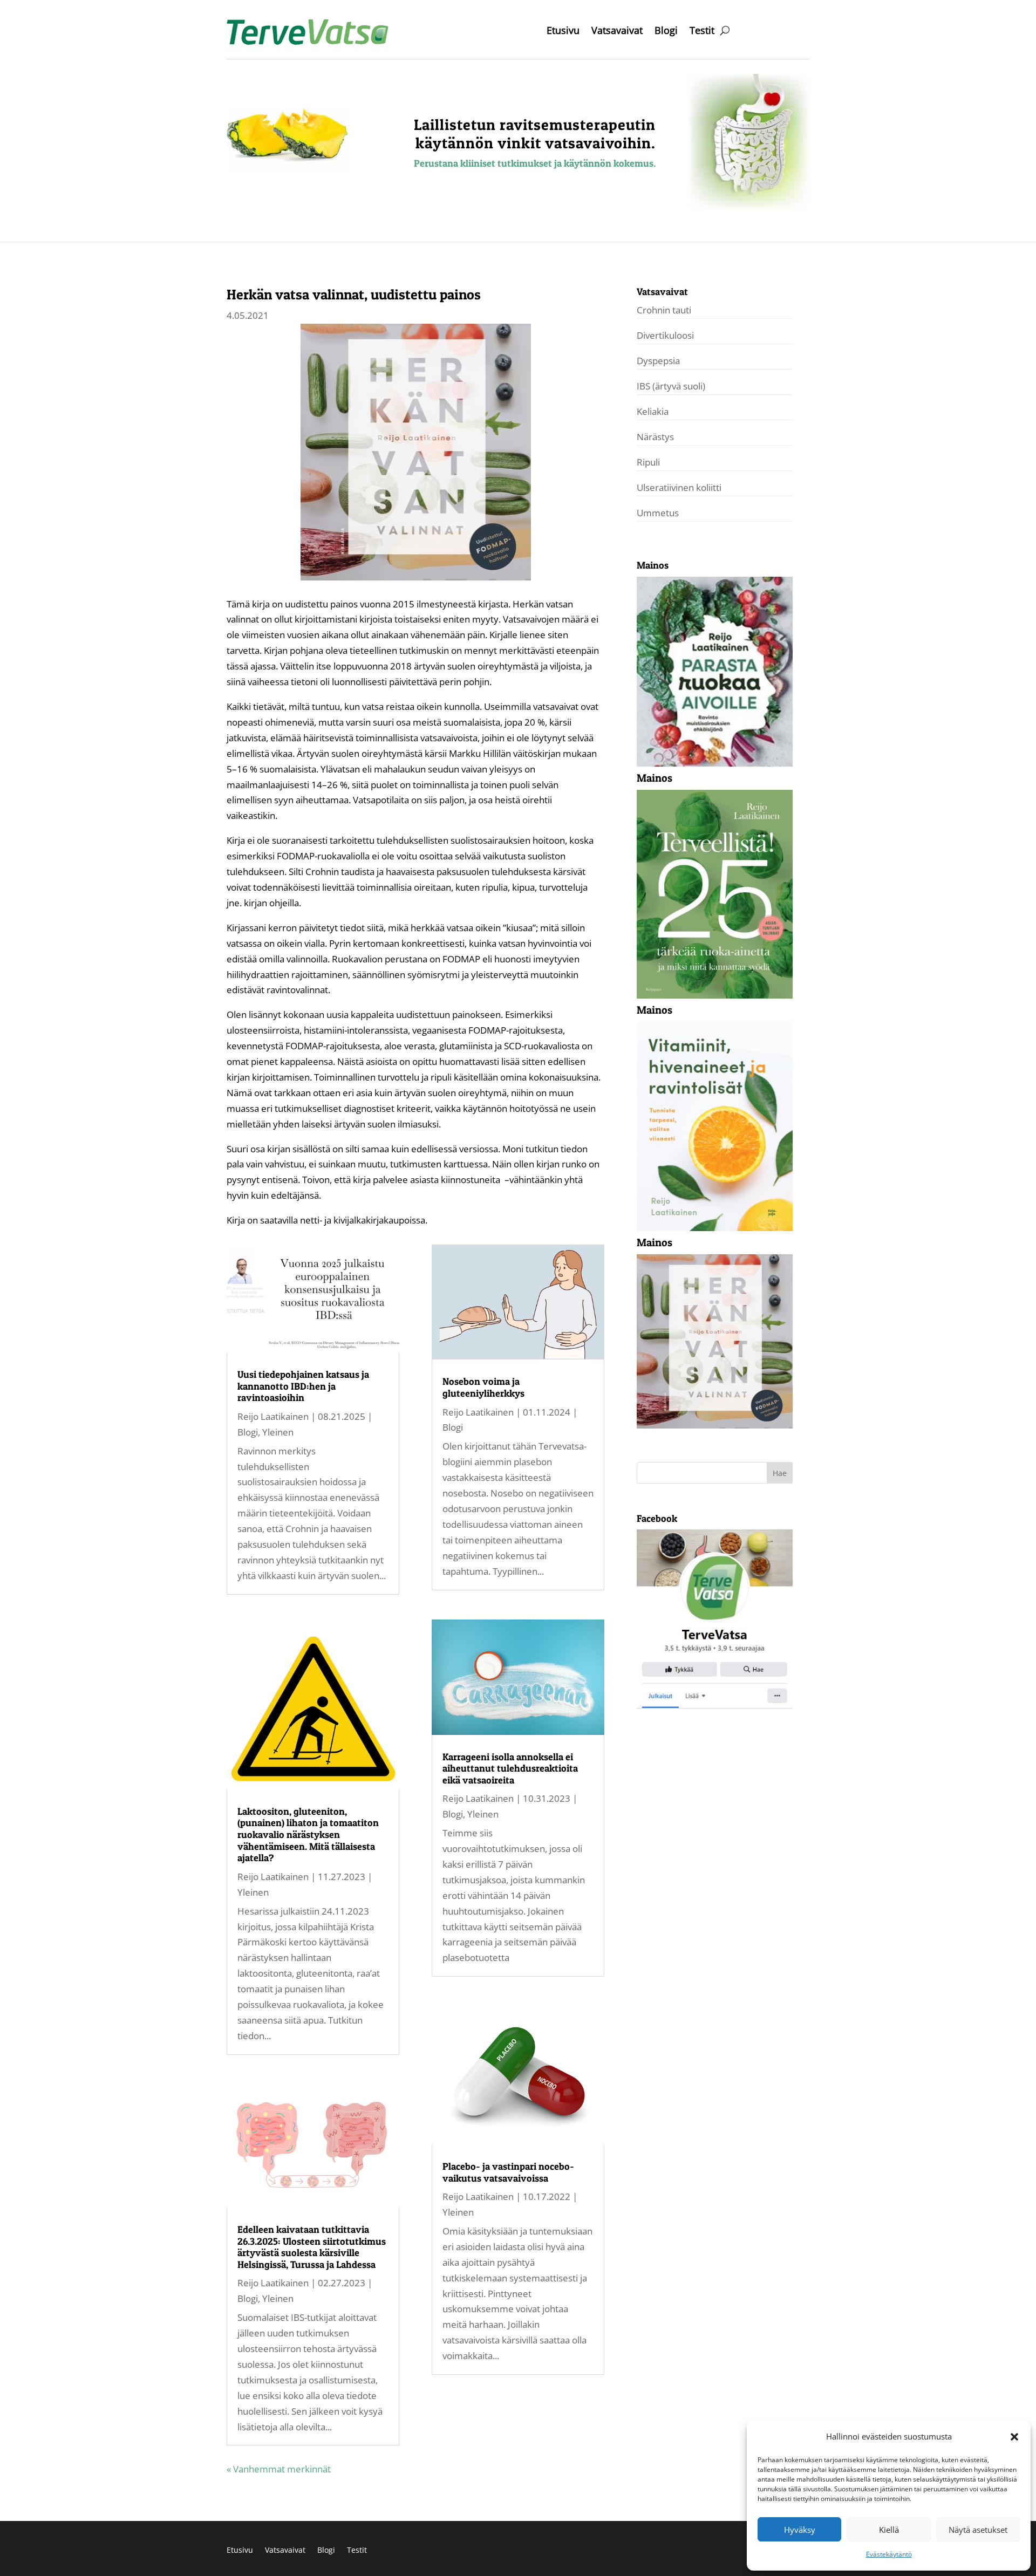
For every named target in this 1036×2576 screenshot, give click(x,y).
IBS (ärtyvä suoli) (671, 386)
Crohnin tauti (664, 310)
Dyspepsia (658, 361)
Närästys (655, 437)
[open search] (725, 30)
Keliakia (653, 411)
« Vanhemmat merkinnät (279, 2469)
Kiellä (889, 2530)
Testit (702, 32)
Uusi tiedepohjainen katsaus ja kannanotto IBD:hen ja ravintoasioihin (303, 1386)
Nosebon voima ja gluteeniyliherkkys (483, 1387)
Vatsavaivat (617, 32)
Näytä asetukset (978, 2530)
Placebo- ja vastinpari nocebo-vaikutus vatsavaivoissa (508, 2172)
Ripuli (648, 462)
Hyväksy (800, 2530)
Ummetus (658, 513)
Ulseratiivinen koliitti (679, 487)
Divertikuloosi (665, 335)
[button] (1014, 2437)
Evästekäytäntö (889, 2554)
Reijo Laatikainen (273, 1416)
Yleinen (278, 1432)
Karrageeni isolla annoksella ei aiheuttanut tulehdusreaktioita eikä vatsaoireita (510, 1768)
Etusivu (563, 32)
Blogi (666, 32)
